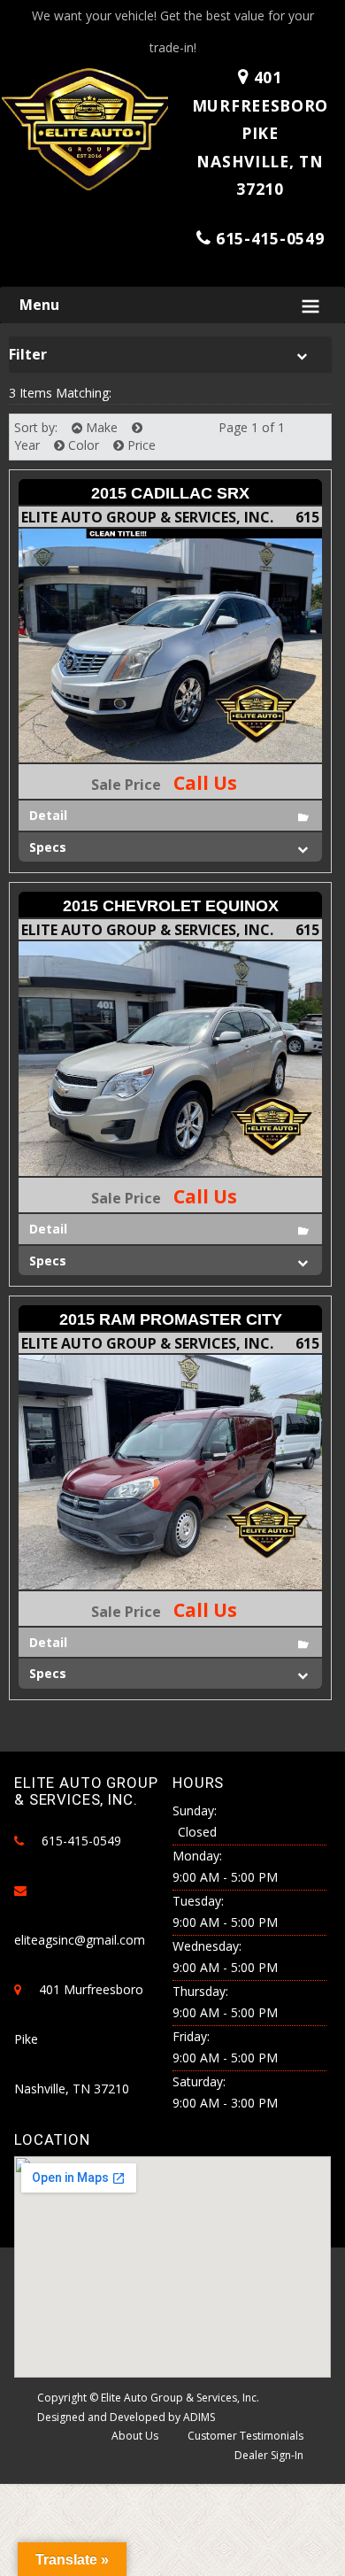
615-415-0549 (270, 238)
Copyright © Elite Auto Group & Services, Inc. (148, 2398)
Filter (28, 354)
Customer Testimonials (245, 2436)
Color (82, 445)
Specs (48, 847)
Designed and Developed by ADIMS (126, 2417)
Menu (39, 305)
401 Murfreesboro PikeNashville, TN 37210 (260, 133)
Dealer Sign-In (269, 2455)
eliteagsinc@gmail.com (80, 1940)
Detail (48, 815)
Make (100, 427)
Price (140, 445)
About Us (135, 2436)
